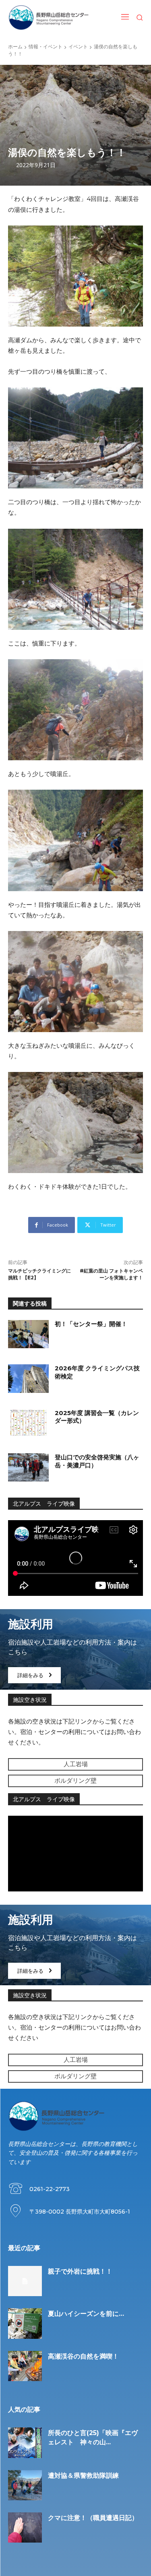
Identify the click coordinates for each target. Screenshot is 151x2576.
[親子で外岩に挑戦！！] (25, 2281)
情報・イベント (46, 47)
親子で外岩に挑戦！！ (80, 2271)
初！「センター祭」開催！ (91, 1324)
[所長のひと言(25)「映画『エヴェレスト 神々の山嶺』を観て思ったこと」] (25, 2443)
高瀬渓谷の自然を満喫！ (83, 2356)
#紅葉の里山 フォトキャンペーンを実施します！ (111, 1274)
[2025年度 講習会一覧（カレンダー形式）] (28, 1423)
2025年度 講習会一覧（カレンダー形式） (97, 1417)
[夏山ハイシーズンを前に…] (25, 2323)
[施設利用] (75, 1649)
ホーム (15, 47)
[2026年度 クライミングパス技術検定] (28, 1378)
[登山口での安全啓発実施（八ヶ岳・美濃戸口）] (28, 1467)
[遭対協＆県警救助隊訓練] (25, 2485)
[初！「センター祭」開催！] (28, 1334)
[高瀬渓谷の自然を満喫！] (25, 2366)
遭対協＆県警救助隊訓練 (83, 2476)
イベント (78, 47)
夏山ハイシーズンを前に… (86, 2314)
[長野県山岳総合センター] (49, 18)
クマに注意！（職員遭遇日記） (93, 2518)
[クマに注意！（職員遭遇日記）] (25, 2527)
